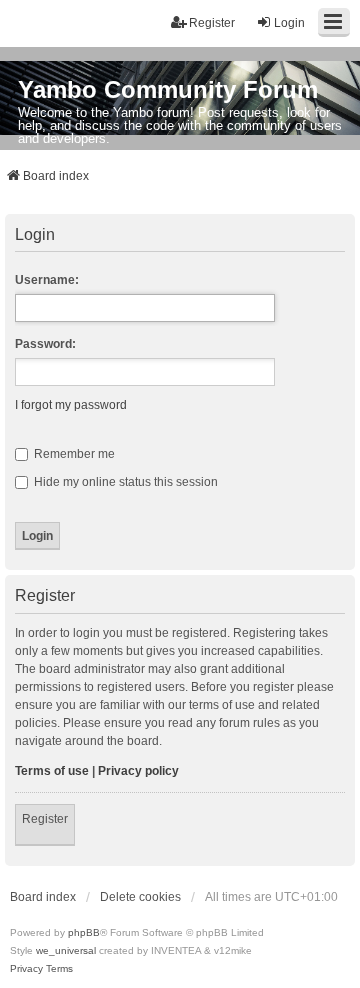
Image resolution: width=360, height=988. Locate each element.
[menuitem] (26, 969)
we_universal (66, 950)
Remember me (73, 454)
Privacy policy (138, 771)
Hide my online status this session (124, 482)
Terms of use (52, 771)
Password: (45, 344)
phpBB (84, 932)
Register (45, 819)
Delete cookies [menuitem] (140, 897)
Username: (47, 280)
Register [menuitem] (212, 23)
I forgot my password (71, 405)
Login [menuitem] (289, 23)
